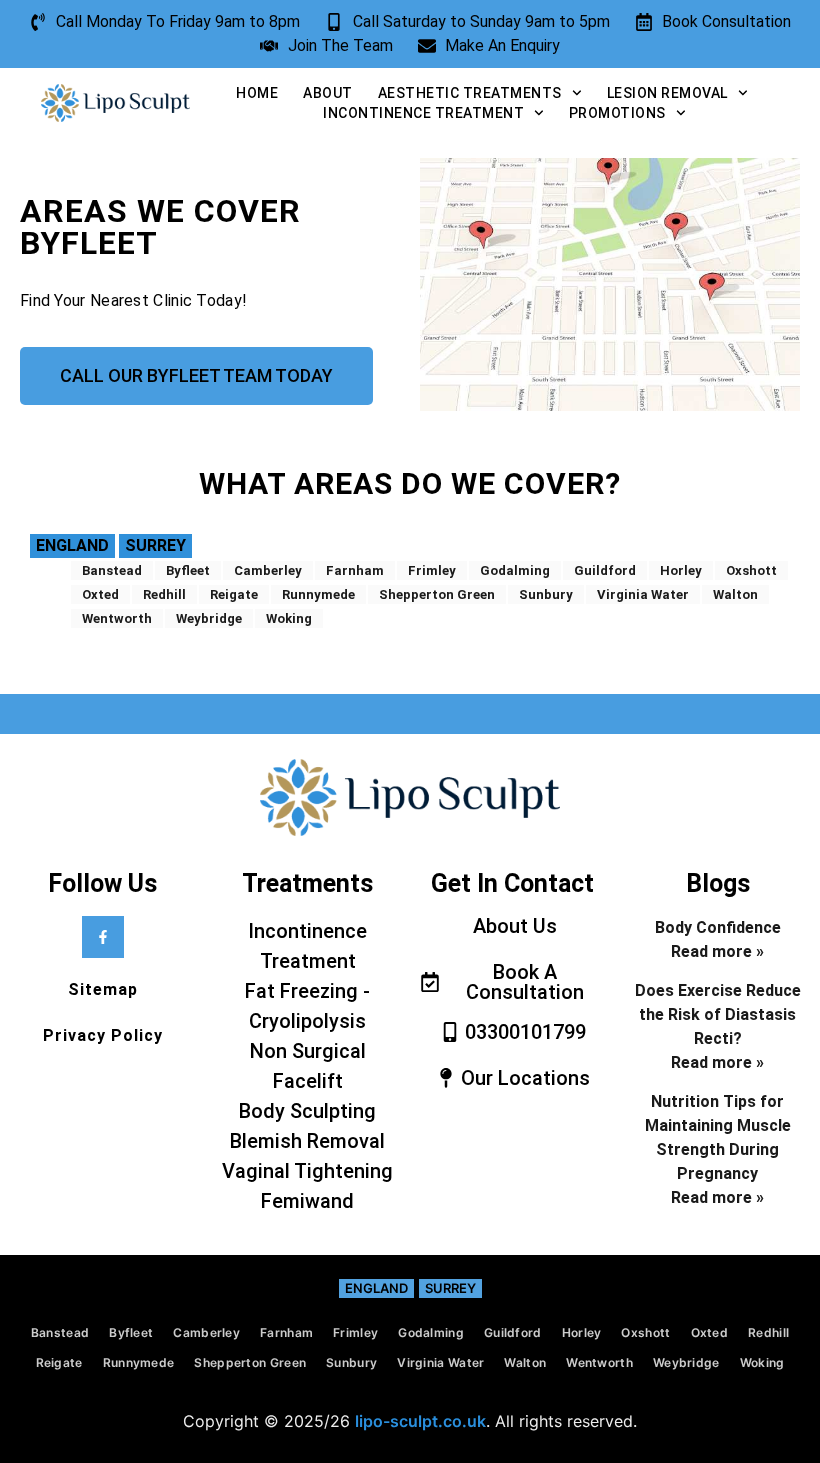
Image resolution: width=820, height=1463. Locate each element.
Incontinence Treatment (423, 113)
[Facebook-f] (103, 937)
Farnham (355, 570)
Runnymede (318, 594)
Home (257, 93)
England (72, 545)
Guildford (605, 570)
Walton (735, 594)
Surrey (155, 545)
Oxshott (751, 570)
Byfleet (188, 570)
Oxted (100, 594)
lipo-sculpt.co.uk (420, 1421)
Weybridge (209, 618)
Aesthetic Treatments (470, 93)
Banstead (112, 570)
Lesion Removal (667, 93)
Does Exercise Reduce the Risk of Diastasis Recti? (718, 1014)
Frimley (432, 570)
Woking (289, 618)
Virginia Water (643, 594)
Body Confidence (718, 927)
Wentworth (117, 618)
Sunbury (546, 594)
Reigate (234, 594)
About (328, 93)
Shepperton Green (437, 594)
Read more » (717, 951)
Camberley (268, 570)
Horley (681, 570)
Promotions (617, 113)
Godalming (515, 570)
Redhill (164, 594)
